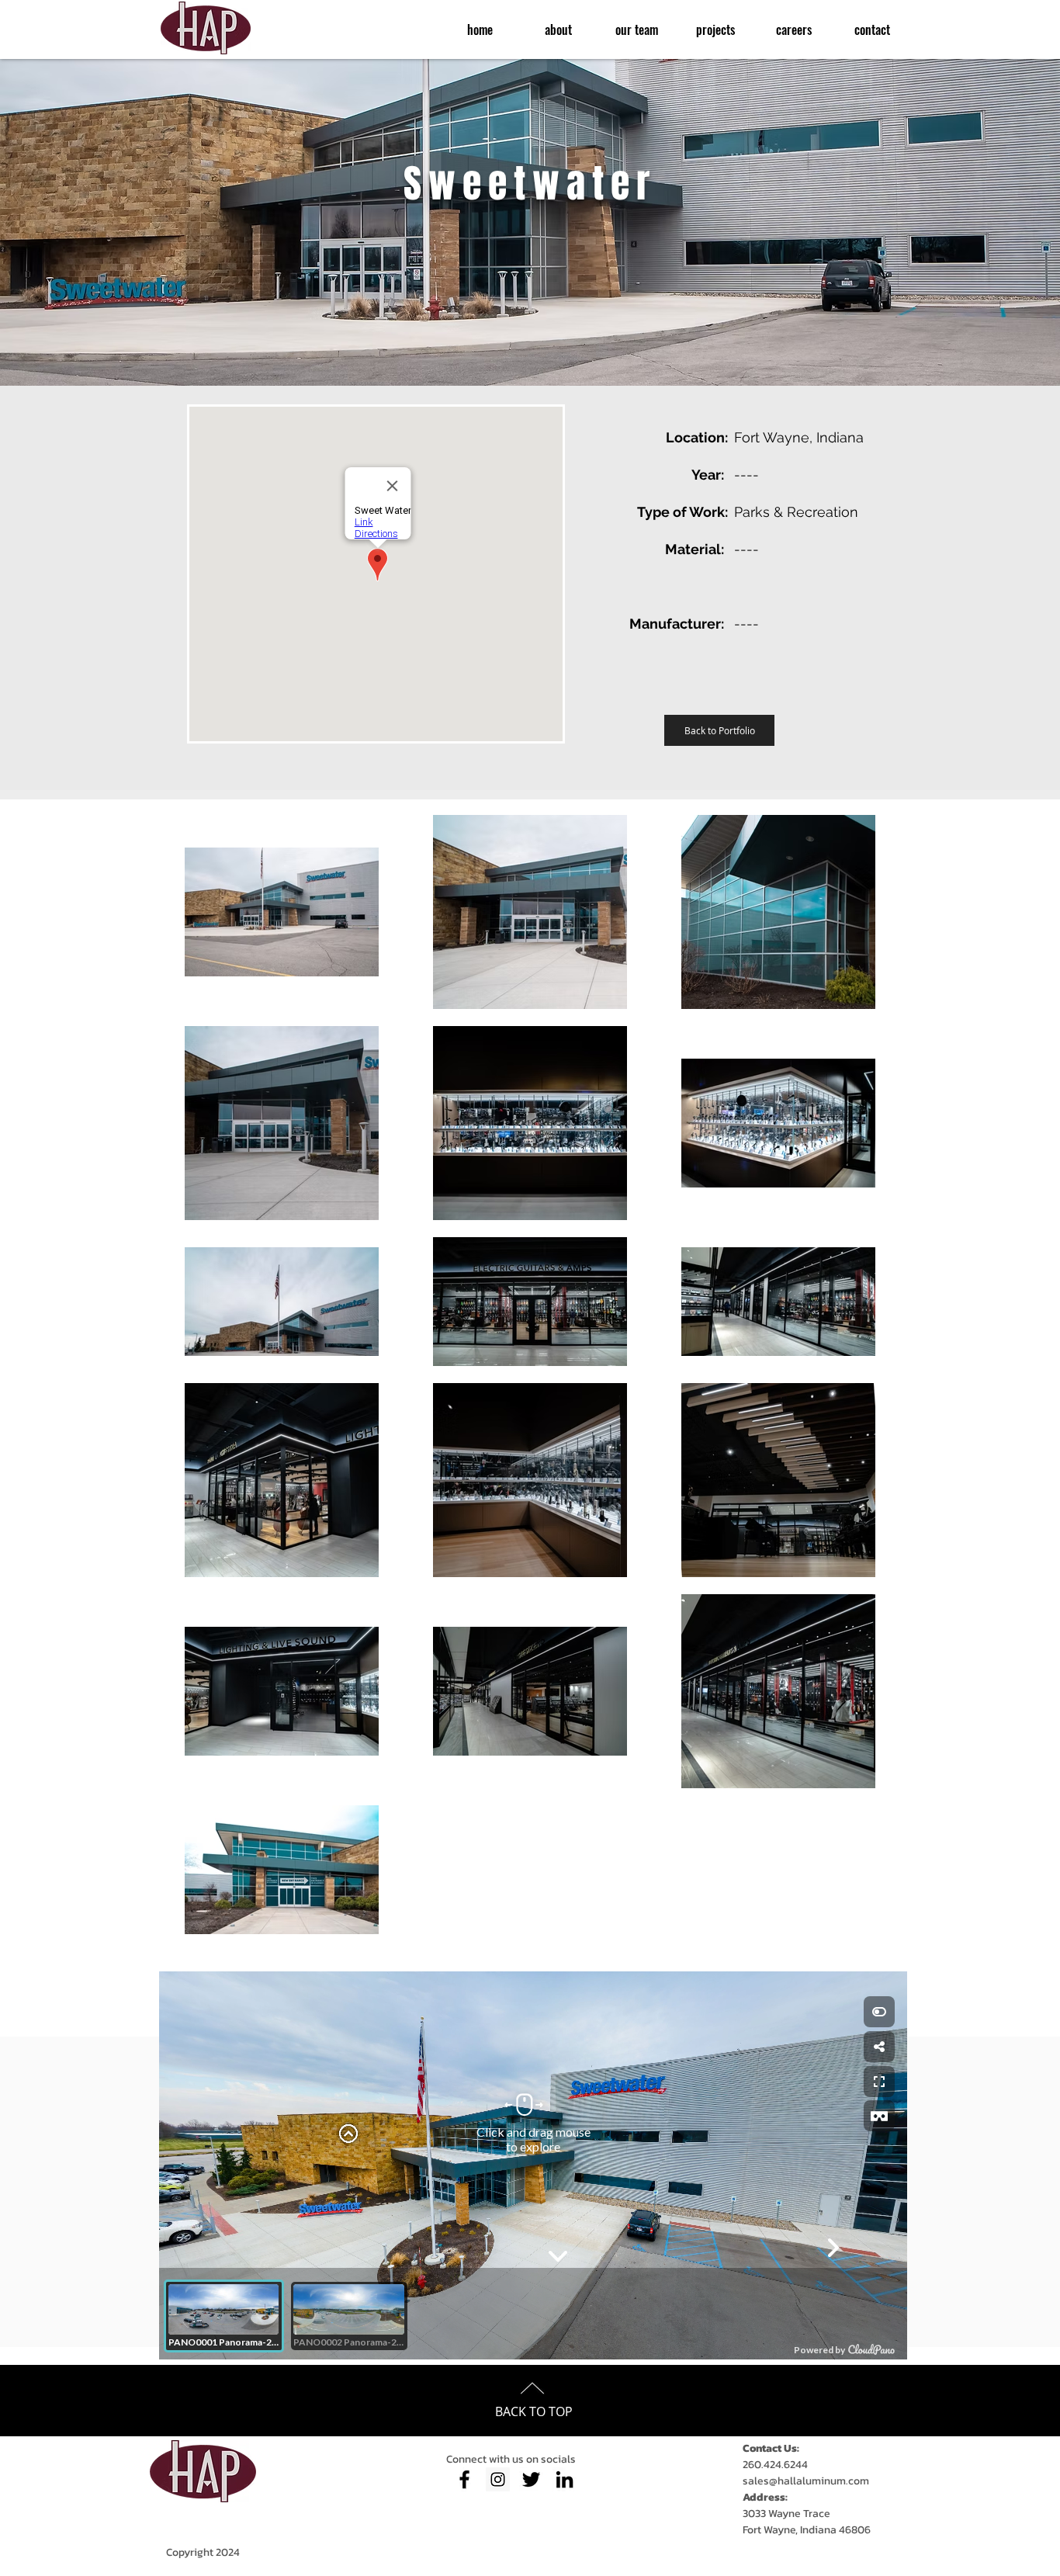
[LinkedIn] (565, 2479)
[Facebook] (464, 2479)
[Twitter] (531, 2479)
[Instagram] (498, 2479)
